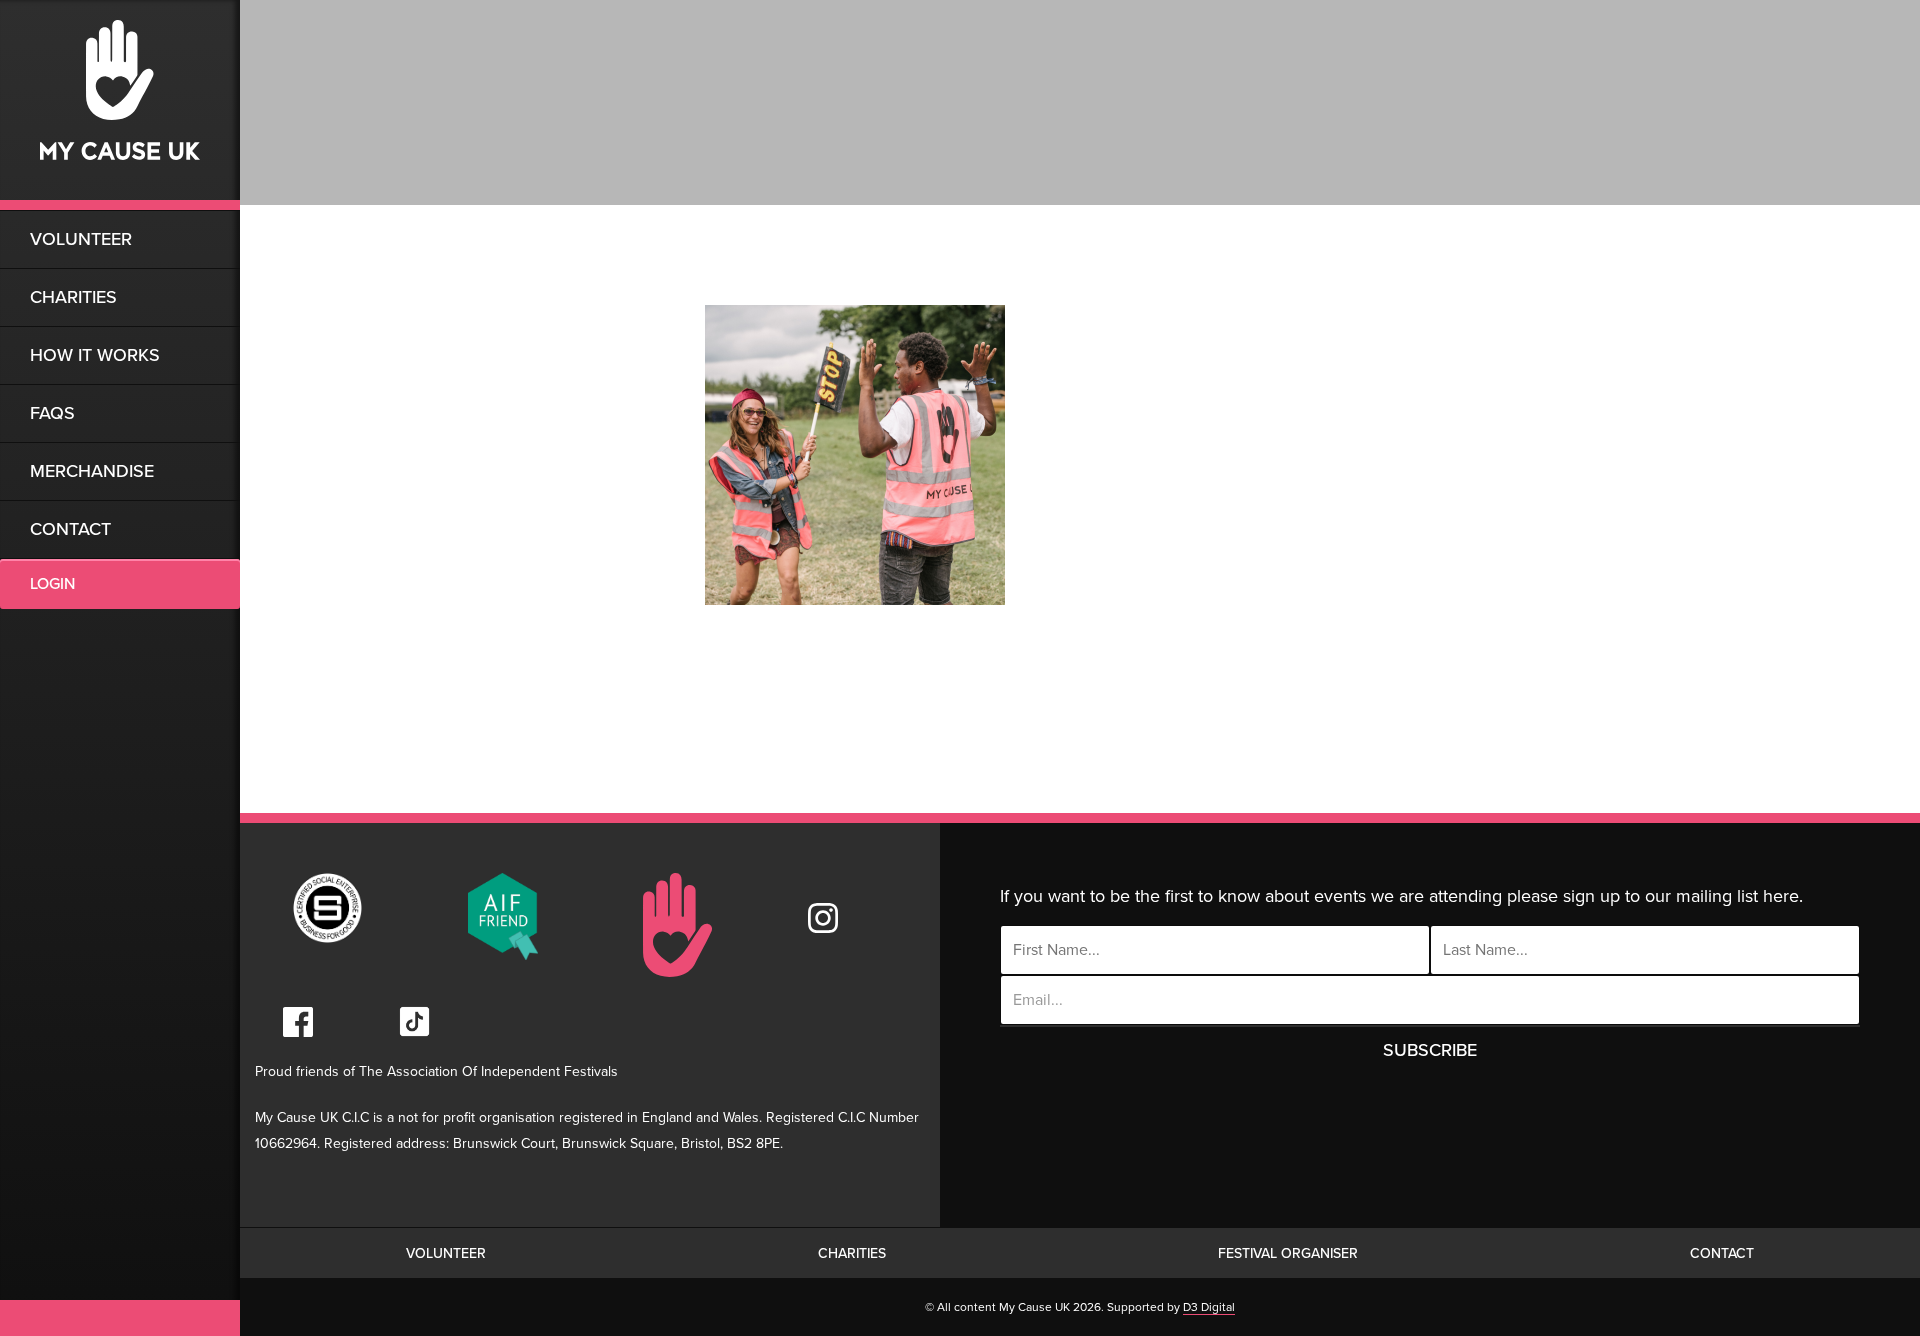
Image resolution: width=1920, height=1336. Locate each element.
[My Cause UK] (120, 105)
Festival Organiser (1288, 1253)
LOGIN (52, 584)
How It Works (95, 355)
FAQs (52, 413)
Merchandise (92, 471)
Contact (70, 529)
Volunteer (81, 239)
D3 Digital (1209, 1307)
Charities (73, 297)
